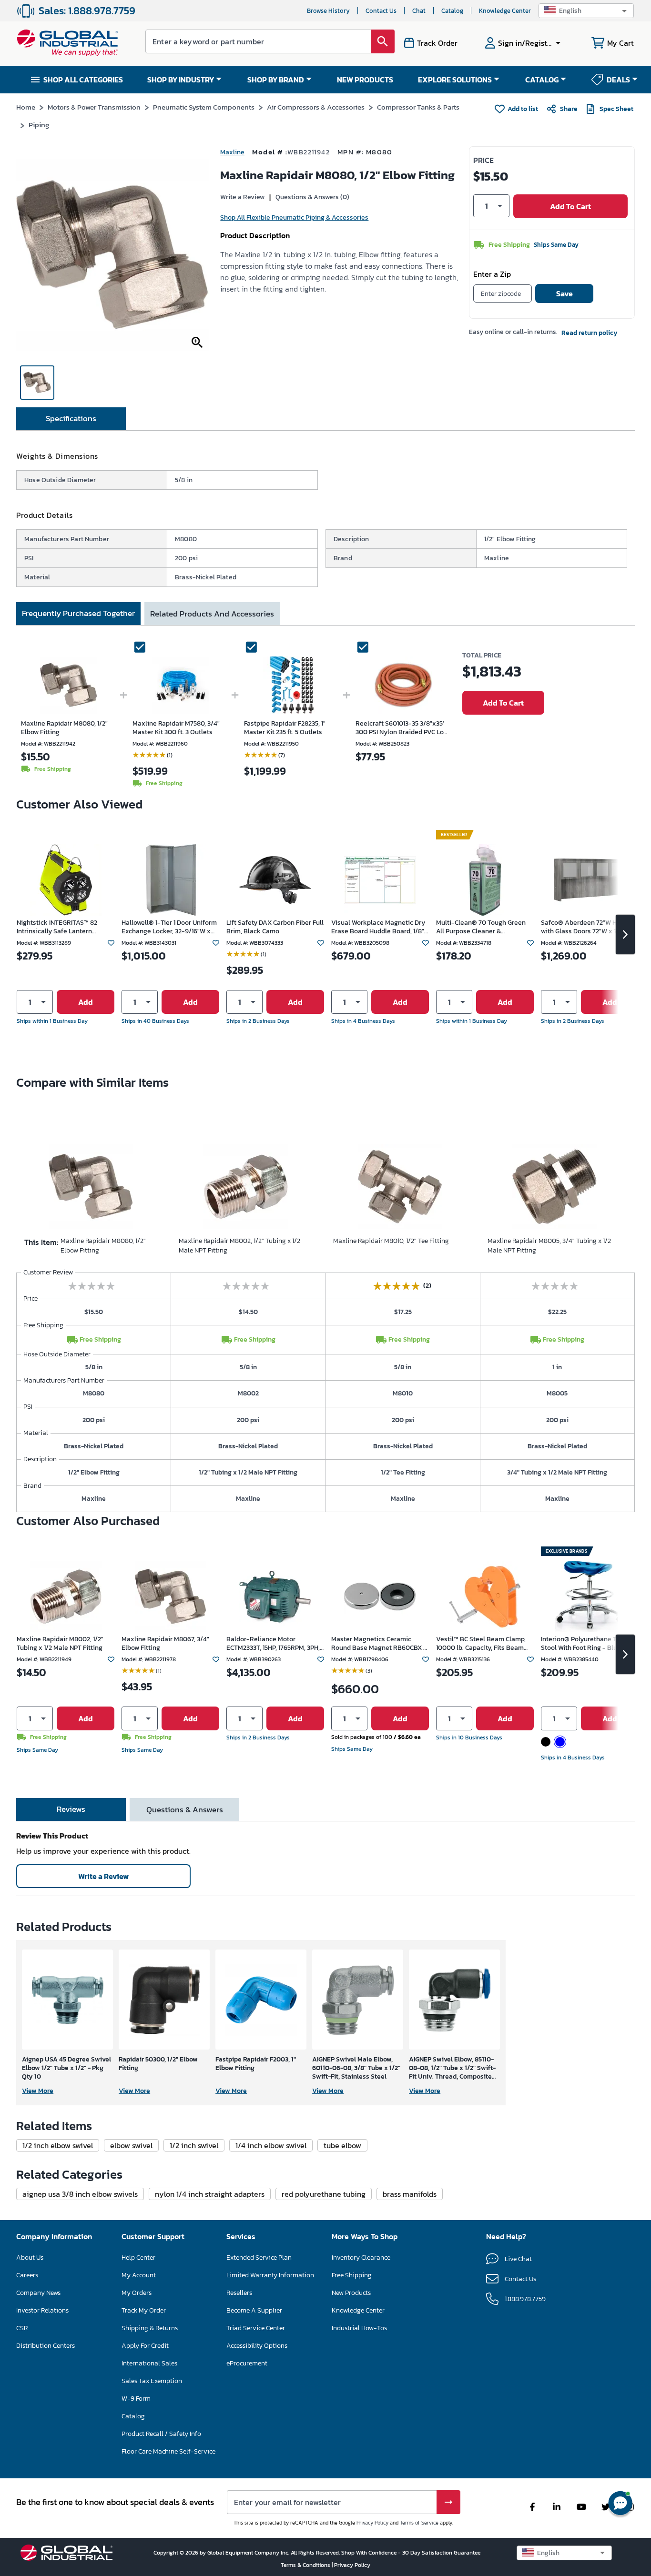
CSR (22, 2328)
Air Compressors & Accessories (316, 107)
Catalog (452, 11)
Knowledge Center (505, 11)
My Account (139, 2275)
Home (26, 107)
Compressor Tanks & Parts (418, 107)
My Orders (137, 2293)
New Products (351, 2293)
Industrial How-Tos (359, 2328)
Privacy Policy (372, 2523)
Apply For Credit (145, 2346)
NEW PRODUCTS (365, 80)
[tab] (71, 419)
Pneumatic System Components (204, 107)
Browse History (328, 11)
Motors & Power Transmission (94, 107)
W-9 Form (136, 2399)
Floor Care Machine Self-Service (168, 2451)
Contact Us (381, 11)
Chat (419, 11)
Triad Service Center (256, 2328)
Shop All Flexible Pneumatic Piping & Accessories (294, 217)
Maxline (232, 152)
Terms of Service (419, 2523)
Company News (38, 2293)
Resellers (239, 2293)
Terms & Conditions (306, 2565)
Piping (39, 125)
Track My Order (144, 2310)
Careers (27, 2275)
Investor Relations (42, 2310)
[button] (586, 11)
